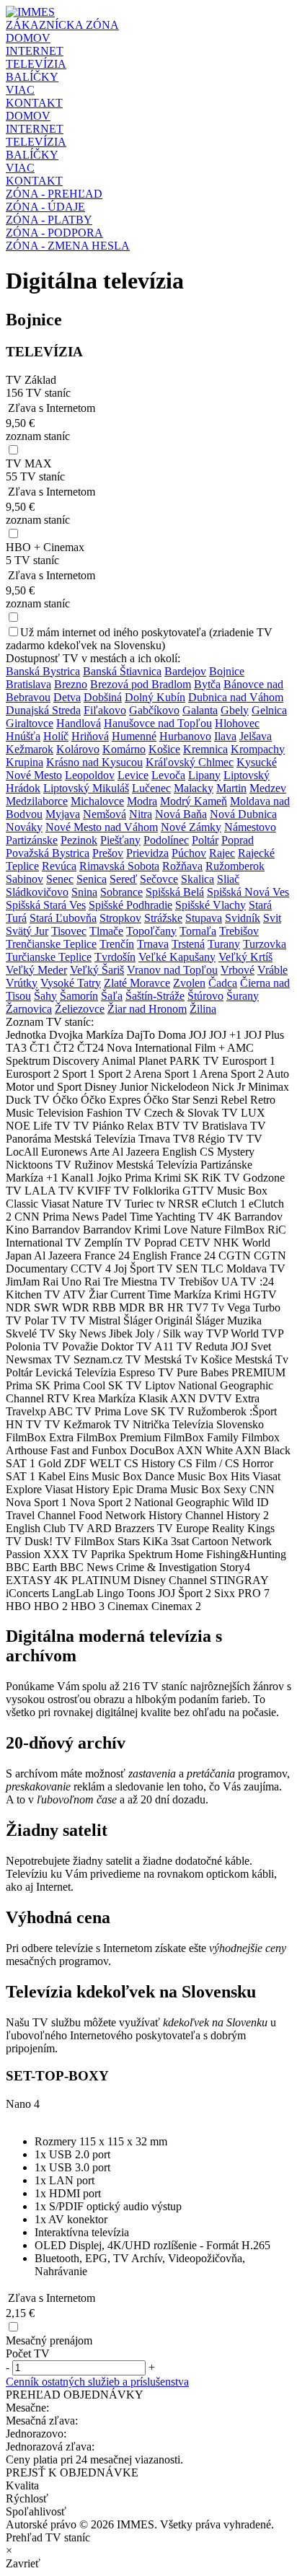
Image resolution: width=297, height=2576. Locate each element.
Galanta (200, 710)
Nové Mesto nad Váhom (102, 827)
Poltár (205, 840)
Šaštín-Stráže (155, 996)
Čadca (223, 983)
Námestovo (250, 827)
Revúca (59, 866)
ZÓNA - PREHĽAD (54, 194)
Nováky (24, 827)
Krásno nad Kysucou (94, 762)
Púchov (189, 853)
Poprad (238, 840)
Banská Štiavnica (122, 671)
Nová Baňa (181, 814)
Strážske (163, 918)
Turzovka (265, 944)
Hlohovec (237, 723)
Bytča (207, 684)
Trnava (153, 944)
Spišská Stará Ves (46, 905)
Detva (67, 697)
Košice (164, 749)
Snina (84, 892)
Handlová (79, 723)
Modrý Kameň (194, 801)
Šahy (45, 996)
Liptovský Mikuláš (86, 788)
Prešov (108, 853)
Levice (133, 775)
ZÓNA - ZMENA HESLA (68, 246)
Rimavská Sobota (119, 866)
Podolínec (166, 840)
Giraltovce (30, 723)
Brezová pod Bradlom (141, 684)
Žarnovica (29, 1009)
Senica (92, 879)
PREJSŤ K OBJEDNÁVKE (72, 2472)
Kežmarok (30, 749)
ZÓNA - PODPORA (54, 233)
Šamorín (79, 996)
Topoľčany (151, 931)
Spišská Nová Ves (248, 892)
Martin (231, 788)
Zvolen (189, 983)
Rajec (222, 853)
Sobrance (121, 892)
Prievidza (147, 853)
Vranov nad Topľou (172, 970)
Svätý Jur (27, 931)
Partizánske (32, 840)
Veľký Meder (36, 970)
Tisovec (69, 931)
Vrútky (22, 983)
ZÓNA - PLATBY (49, 220)
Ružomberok (235, 866)
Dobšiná (103, 697)
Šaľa (112, 996)
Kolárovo (78, 749)
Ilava (225, 736)
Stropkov (120, 918)
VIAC (20, 90)
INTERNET (35, 51)
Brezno (71, 684)
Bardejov (185, 671)
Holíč (56, 736)
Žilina (203, 1009)
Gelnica (269, 710)
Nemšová (105, 814)
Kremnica (205, 749)
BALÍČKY (32, 77)
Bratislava (28, 684)
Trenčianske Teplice (51, 944)
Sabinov (25, 879)
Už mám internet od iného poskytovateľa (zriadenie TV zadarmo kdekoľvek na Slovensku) (139, 639)
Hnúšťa (23, 736)
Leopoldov (90, 775)
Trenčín (117, 944)
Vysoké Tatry (71, 983)
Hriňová (90, 736)
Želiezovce (80, 1009)
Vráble (272, 970)
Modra (142, 801)
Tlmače (106, 931)
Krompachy (258, 749)
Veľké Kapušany (177, 957)
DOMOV (28, 38)
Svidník (243, 918)
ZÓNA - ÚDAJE (45, 207)
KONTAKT (34, 103)
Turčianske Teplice (49, 957)
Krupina (25, 762)
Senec (60, 879)
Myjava (63, 814)
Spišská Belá (175, 892)
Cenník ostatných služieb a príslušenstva (97, 2382)
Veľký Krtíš (245, 957)
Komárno (124, 749)
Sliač (228, 879)
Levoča (168, 775)
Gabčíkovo (154, 710)
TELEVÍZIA (36, 64)
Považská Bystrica (48, 853)
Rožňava (182, 866)
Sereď (123, 879)
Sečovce (159, 879)
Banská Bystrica (43, 671)
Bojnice (227, 671)
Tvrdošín (115, 957)
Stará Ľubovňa (63, 918)
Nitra (141, 814)
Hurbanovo (185, 736)
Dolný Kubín (155, 697)
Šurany (243, 996)
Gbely (235, 710)
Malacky (194, 788)
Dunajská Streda (43, 710)
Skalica (198, 879)
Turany (224, 944)
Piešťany (120, 840)
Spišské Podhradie (130, 905)
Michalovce (97, 801)
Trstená (188, 944)
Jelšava (256, 736)
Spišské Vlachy (210, 905)
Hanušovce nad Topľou (158, 723)
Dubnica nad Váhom (236, 697)
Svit (272, 918)
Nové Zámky (191, 827)
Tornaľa (198, 931)
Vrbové (238, 970)
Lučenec (151, 788)
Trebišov (239, 931)
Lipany (204, 775)
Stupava (204, 918)
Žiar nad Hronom (147, 1009)
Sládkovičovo (37, 892)
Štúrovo (205, 996)
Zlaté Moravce (137, 983)
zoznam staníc (38, 436)
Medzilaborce (37, 801)
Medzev (268, 788)
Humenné (134, 736)
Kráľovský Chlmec (190, 762)
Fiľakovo (105, 710)
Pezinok (79, 840)
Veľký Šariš (97, 970)
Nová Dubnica (243, 814)
